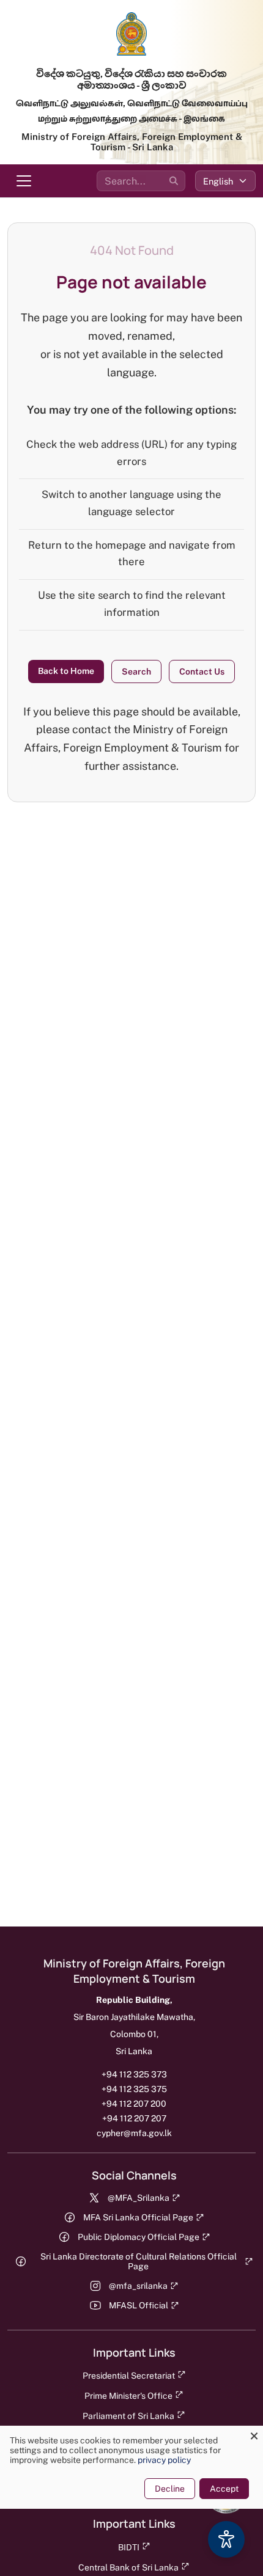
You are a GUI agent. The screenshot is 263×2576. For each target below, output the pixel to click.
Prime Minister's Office (128, 2396)
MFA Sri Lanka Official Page (138, 2217)
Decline (170, 2489)
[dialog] (131, 2467)
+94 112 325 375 (134, 2089)
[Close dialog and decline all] (254, 2433)
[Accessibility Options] (226, 2539)
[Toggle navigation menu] (24, 181)
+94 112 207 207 (134, 2118)
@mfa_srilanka (138, 2286)
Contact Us (202, 671)
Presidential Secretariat (129, 2376)
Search (136, 671)
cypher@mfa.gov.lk (134, 2133)
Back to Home (66, 671)
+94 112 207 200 (134, 2104)
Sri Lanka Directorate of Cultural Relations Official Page (139, 2261)
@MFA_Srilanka (139, 2198)
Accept (224, 2489)
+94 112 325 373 (134, 2074)
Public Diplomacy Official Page (139, 2237)
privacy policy (164, 2460)
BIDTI (129, 2547)
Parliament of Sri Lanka (128, 2416)
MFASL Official (139, 2305)
